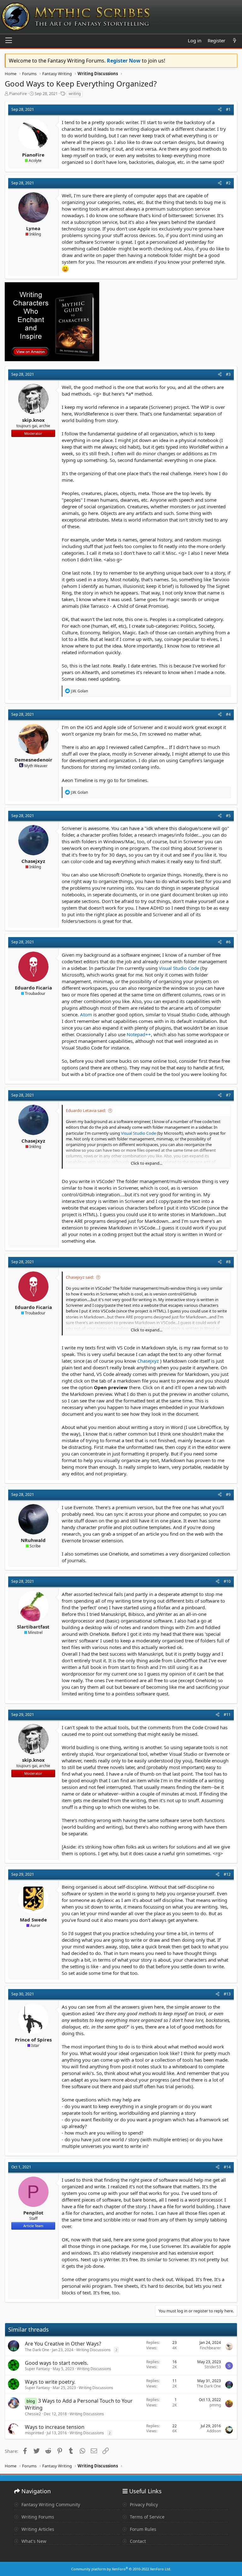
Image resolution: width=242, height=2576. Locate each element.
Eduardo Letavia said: (86, 1110)
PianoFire (18, 93)
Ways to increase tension (55, 2427)
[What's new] (235, 41)
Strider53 (213, 2367)
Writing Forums (37, 2517)
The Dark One (37, 2350)
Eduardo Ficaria (33, 988)
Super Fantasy (37, 2369)
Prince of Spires (33, 2040)
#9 (228, 1494)
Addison (214, 2431)
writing (75, 94)
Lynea (33, 228)
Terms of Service (147, 2517)
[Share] (220, 110)
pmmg (215, 2405)
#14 (227, 2167)
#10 (227, 1581)
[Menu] (9, 41)
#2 (228, 183)
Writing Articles (37, 2529)
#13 (227, 1994)
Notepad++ (139, 1034)
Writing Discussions (93, 2350)
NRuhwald (33, 1540)
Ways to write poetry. (50, 2382)
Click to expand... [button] (147, 1163)
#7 (228, 1095)
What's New (33, 2541)
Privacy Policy (143, 2504)
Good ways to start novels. (57, 2363)
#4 (228, 714)
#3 (228, 374)
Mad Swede (33, 1920)
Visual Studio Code (179, 968)
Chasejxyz (33, 861)
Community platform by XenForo (121, 2569)
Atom (86, 1014)
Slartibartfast (33, 1627)
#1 (228, 109)
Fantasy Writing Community (50, 2504)
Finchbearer (210, 2348)
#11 (227, 1715)
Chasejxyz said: (80, 1277)
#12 (227, 1874)
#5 (228, 816)
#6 (228, 942)
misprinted (34, 2433)
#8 (228, 1262)
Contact (137, 2541)
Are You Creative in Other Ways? (63, 2344)
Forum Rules (142, 2529)
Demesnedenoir (33, 760)
